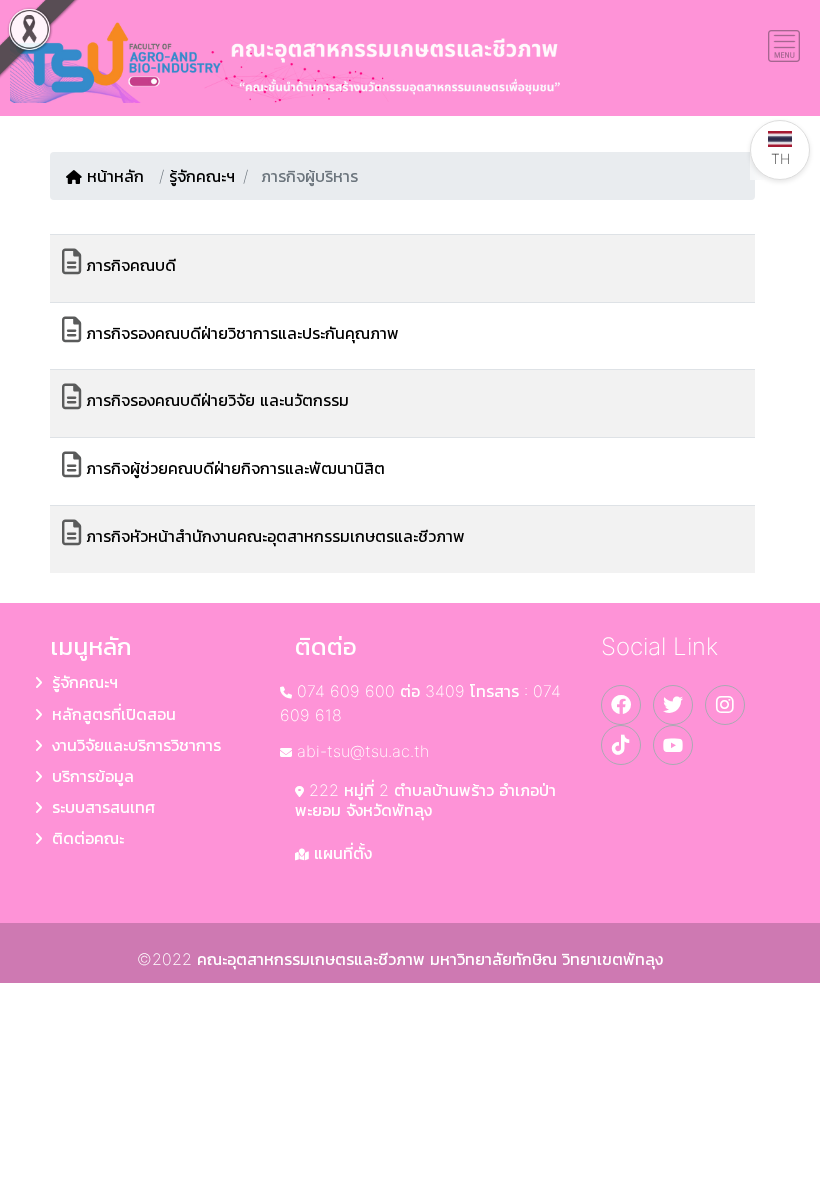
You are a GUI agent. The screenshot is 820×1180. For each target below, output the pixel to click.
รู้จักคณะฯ (202, 176)
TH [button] (780, 158)
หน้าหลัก (118, 176)
